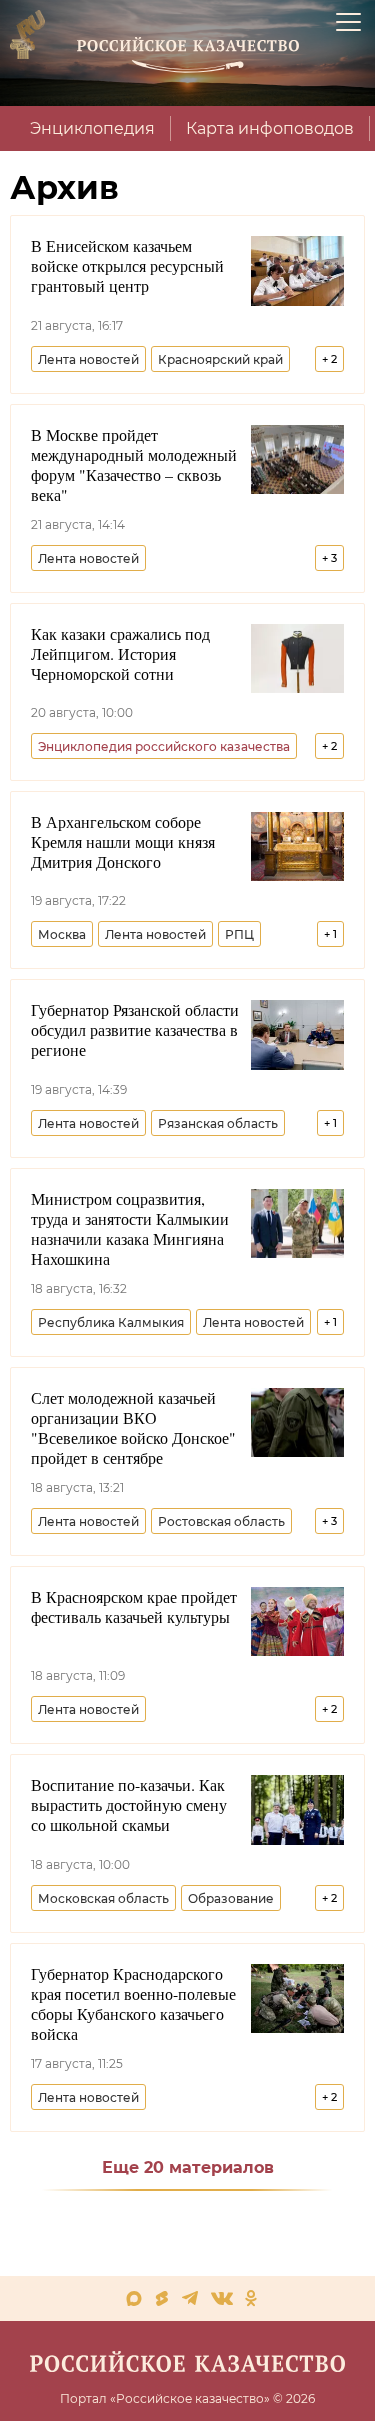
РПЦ (239, 934)
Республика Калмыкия (111, 1322)
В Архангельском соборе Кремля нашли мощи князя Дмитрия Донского (123, 842)
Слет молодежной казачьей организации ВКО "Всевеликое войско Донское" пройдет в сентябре (133, 1428)
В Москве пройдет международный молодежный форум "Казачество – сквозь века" (134, 465)
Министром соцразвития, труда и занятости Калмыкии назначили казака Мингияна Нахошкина (130, 1229)
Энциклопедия (92, 128)
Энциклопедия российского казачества (164, 746)
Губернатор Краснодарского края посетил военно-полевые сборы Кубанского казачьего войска (133, 2004)
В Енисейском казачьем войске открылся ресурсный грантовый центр (127, 266)
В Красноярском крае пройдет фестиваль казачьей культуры (134, 1607)
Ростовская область (221, 1521)
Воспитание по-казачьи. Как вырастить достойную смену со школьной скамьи (129, 1805)
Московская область (103, 1898)
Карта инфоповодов (270, 128)
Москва (62, 934)
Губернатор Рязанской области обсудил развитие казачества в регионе (135, 1030)
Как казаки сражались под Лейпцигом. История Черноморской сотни (120, 654)
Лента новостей (88, 359)
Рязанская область (218, 1123)
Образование (231, 1898)
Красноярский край (220, 359)
